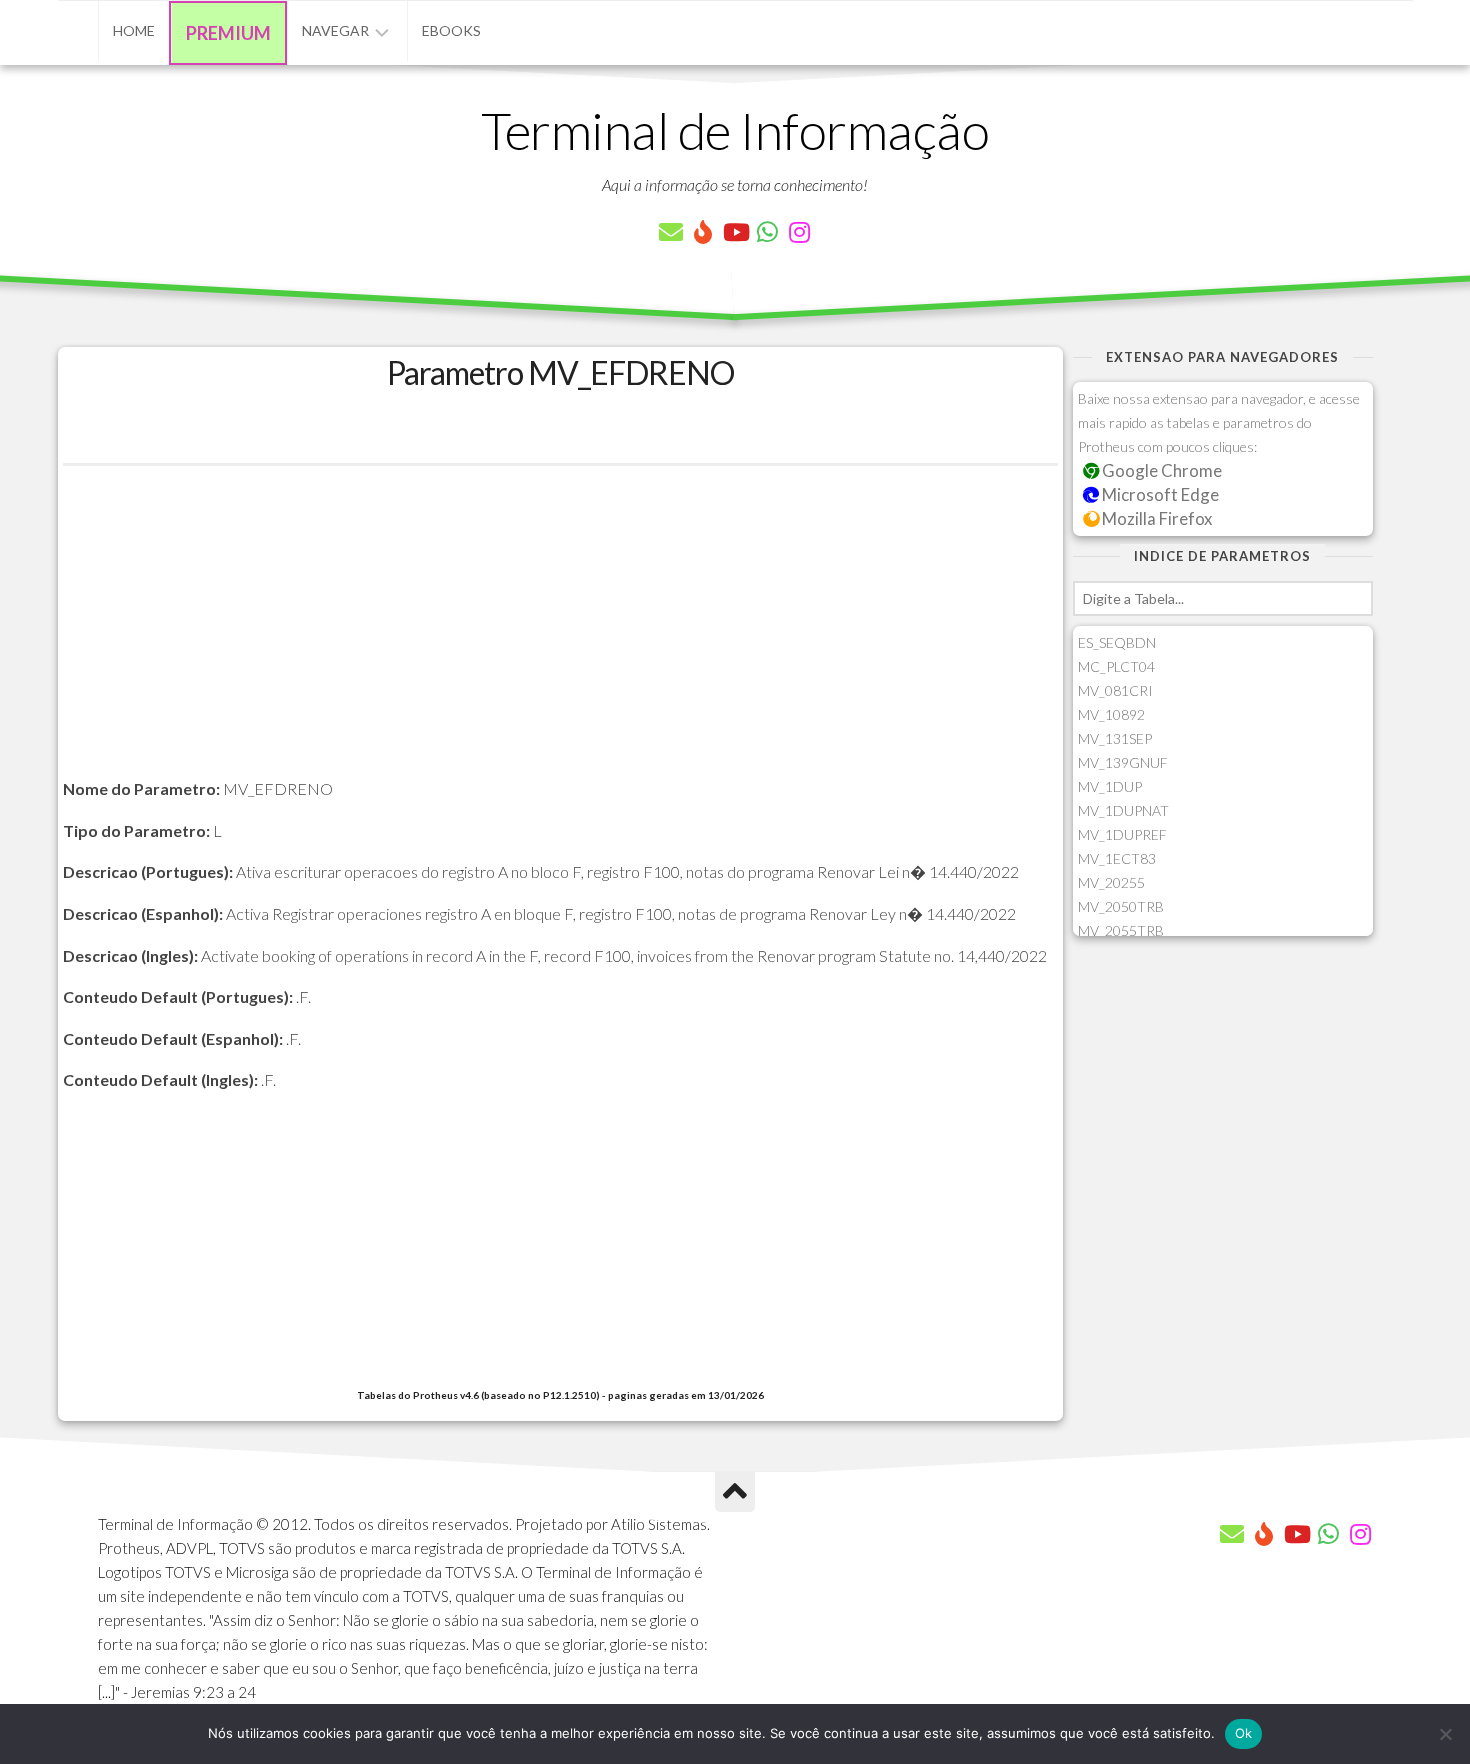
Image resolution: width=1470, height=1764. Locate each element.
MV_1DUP (1110, 786)
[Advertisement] (560, 636)
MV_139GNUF (1123, 762)
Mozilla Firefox (1155, 518)
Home (134, 30)
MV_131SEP (1115, 738)
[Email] (671, 232)
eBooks (451, 30)
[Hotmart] (703, 232)
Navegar (335, 30)
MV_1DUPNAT (1123, 810)
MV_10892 (1111, 714)
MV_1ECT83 (1117, 858)
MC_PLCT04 (1116, 666)
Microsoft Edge (1159, 494)
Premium (228, 33)
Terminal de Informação (735, 130)
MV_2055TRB (1121, 930)
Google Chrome (1160, 470)
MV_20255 (1111, 882)
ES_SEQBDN (1117, 642)
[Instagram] (799, 232)
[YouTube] (735, 232)
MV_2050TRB (1121, 906)
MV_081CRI (1115, 690)
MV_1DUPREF (1122, 834)
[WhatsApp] (767, 232)
